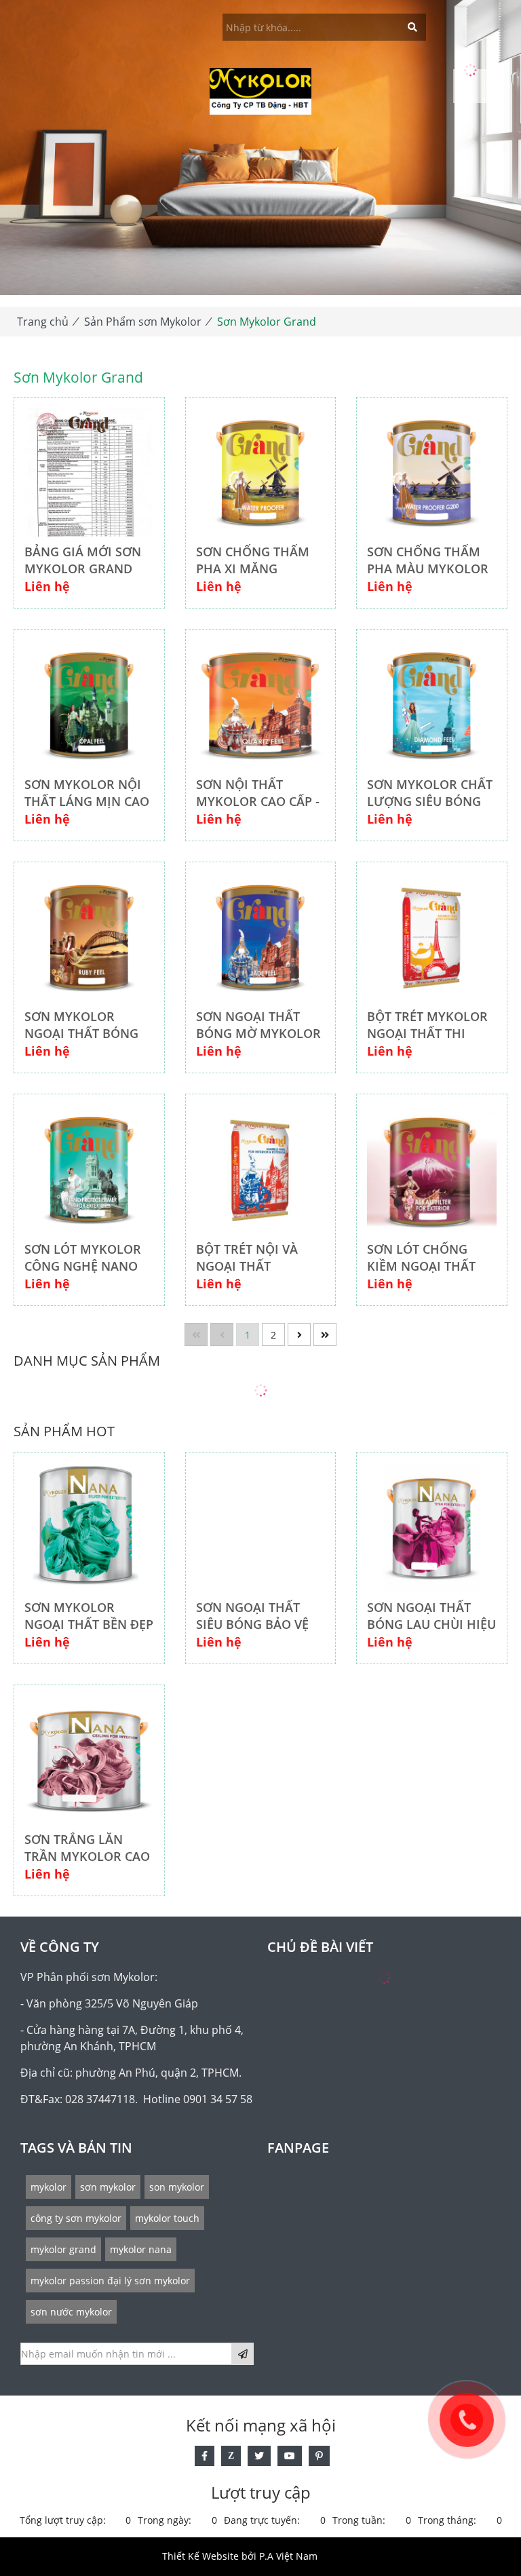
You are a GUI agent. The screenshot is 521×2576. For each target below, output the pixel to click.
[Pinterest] (319, 2456)
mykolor (49, 2187)
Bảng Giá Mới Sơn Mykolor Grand (83, 560)
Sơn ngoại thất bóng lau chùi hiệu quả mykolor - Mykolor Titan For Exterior (431, 1616)
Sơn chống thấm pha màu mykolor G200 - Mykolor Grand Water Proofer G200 (428, 560)
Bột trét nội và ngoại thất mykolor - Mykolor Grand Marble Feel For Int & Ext (250, 1258)
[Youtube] (290, 2456)
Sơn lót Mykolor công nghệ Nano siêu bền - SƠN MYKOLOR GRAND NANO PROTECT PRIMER (83, 1258)
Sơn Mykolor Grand (267, 322)
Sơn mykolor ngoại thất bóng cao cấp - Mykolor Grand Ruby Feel (86, 1025)
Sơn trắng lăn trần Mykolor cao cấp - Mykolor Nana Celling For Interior (87, 1848)
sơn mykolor (108, 2187)
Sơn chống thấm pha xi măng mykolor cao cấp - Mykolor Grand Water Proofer (258, 560)
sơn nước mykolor (71, 2312)
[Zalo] (231, 2456)
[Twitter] (259, 2456)
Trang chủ (43, 322)
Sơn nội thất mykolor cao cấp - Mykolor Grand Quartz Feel (258, 793)
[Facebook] (205, 2456)
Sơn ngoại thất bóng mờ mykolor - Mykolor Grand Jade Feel (258, 1025)
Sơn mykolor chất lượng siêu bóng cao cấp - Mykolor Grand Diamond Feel (430, 793)
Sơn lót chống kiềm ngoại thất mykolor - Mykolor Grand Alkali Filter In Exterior (421, 1258)
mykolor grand (63, 2249)
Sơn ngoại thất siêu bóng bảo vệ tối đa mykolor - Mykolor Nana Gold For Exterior (257, 1616)
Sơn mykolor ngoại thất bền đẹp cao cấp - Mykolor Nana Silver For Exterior (89, 1616)
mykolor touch (167, 2218)
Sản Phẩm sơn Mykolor (143, 322)
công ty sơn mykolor (76, 2218)
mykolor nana (141, 2249)
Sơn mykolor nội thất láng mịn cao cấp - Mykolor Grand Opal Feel (87, 793)
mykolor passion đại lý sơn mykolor (110, 2281)
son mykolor (177, 2187)
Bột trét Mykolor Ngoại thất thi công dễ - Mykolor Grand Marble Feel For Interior (430, 1025)
